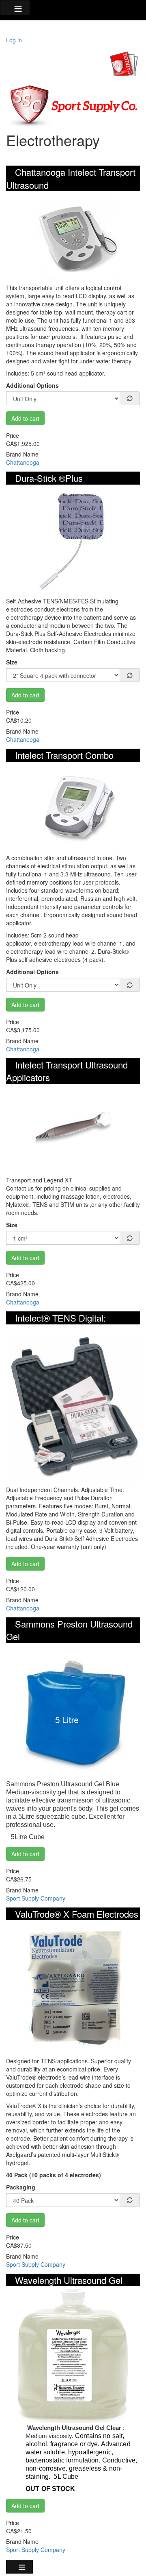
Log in (14, 40)
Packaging (21, 2187)
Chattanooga (23, 462)
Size (12, 662)
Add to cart (25, 418)
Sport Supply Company (36, 1898)
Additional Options (32, 385)
